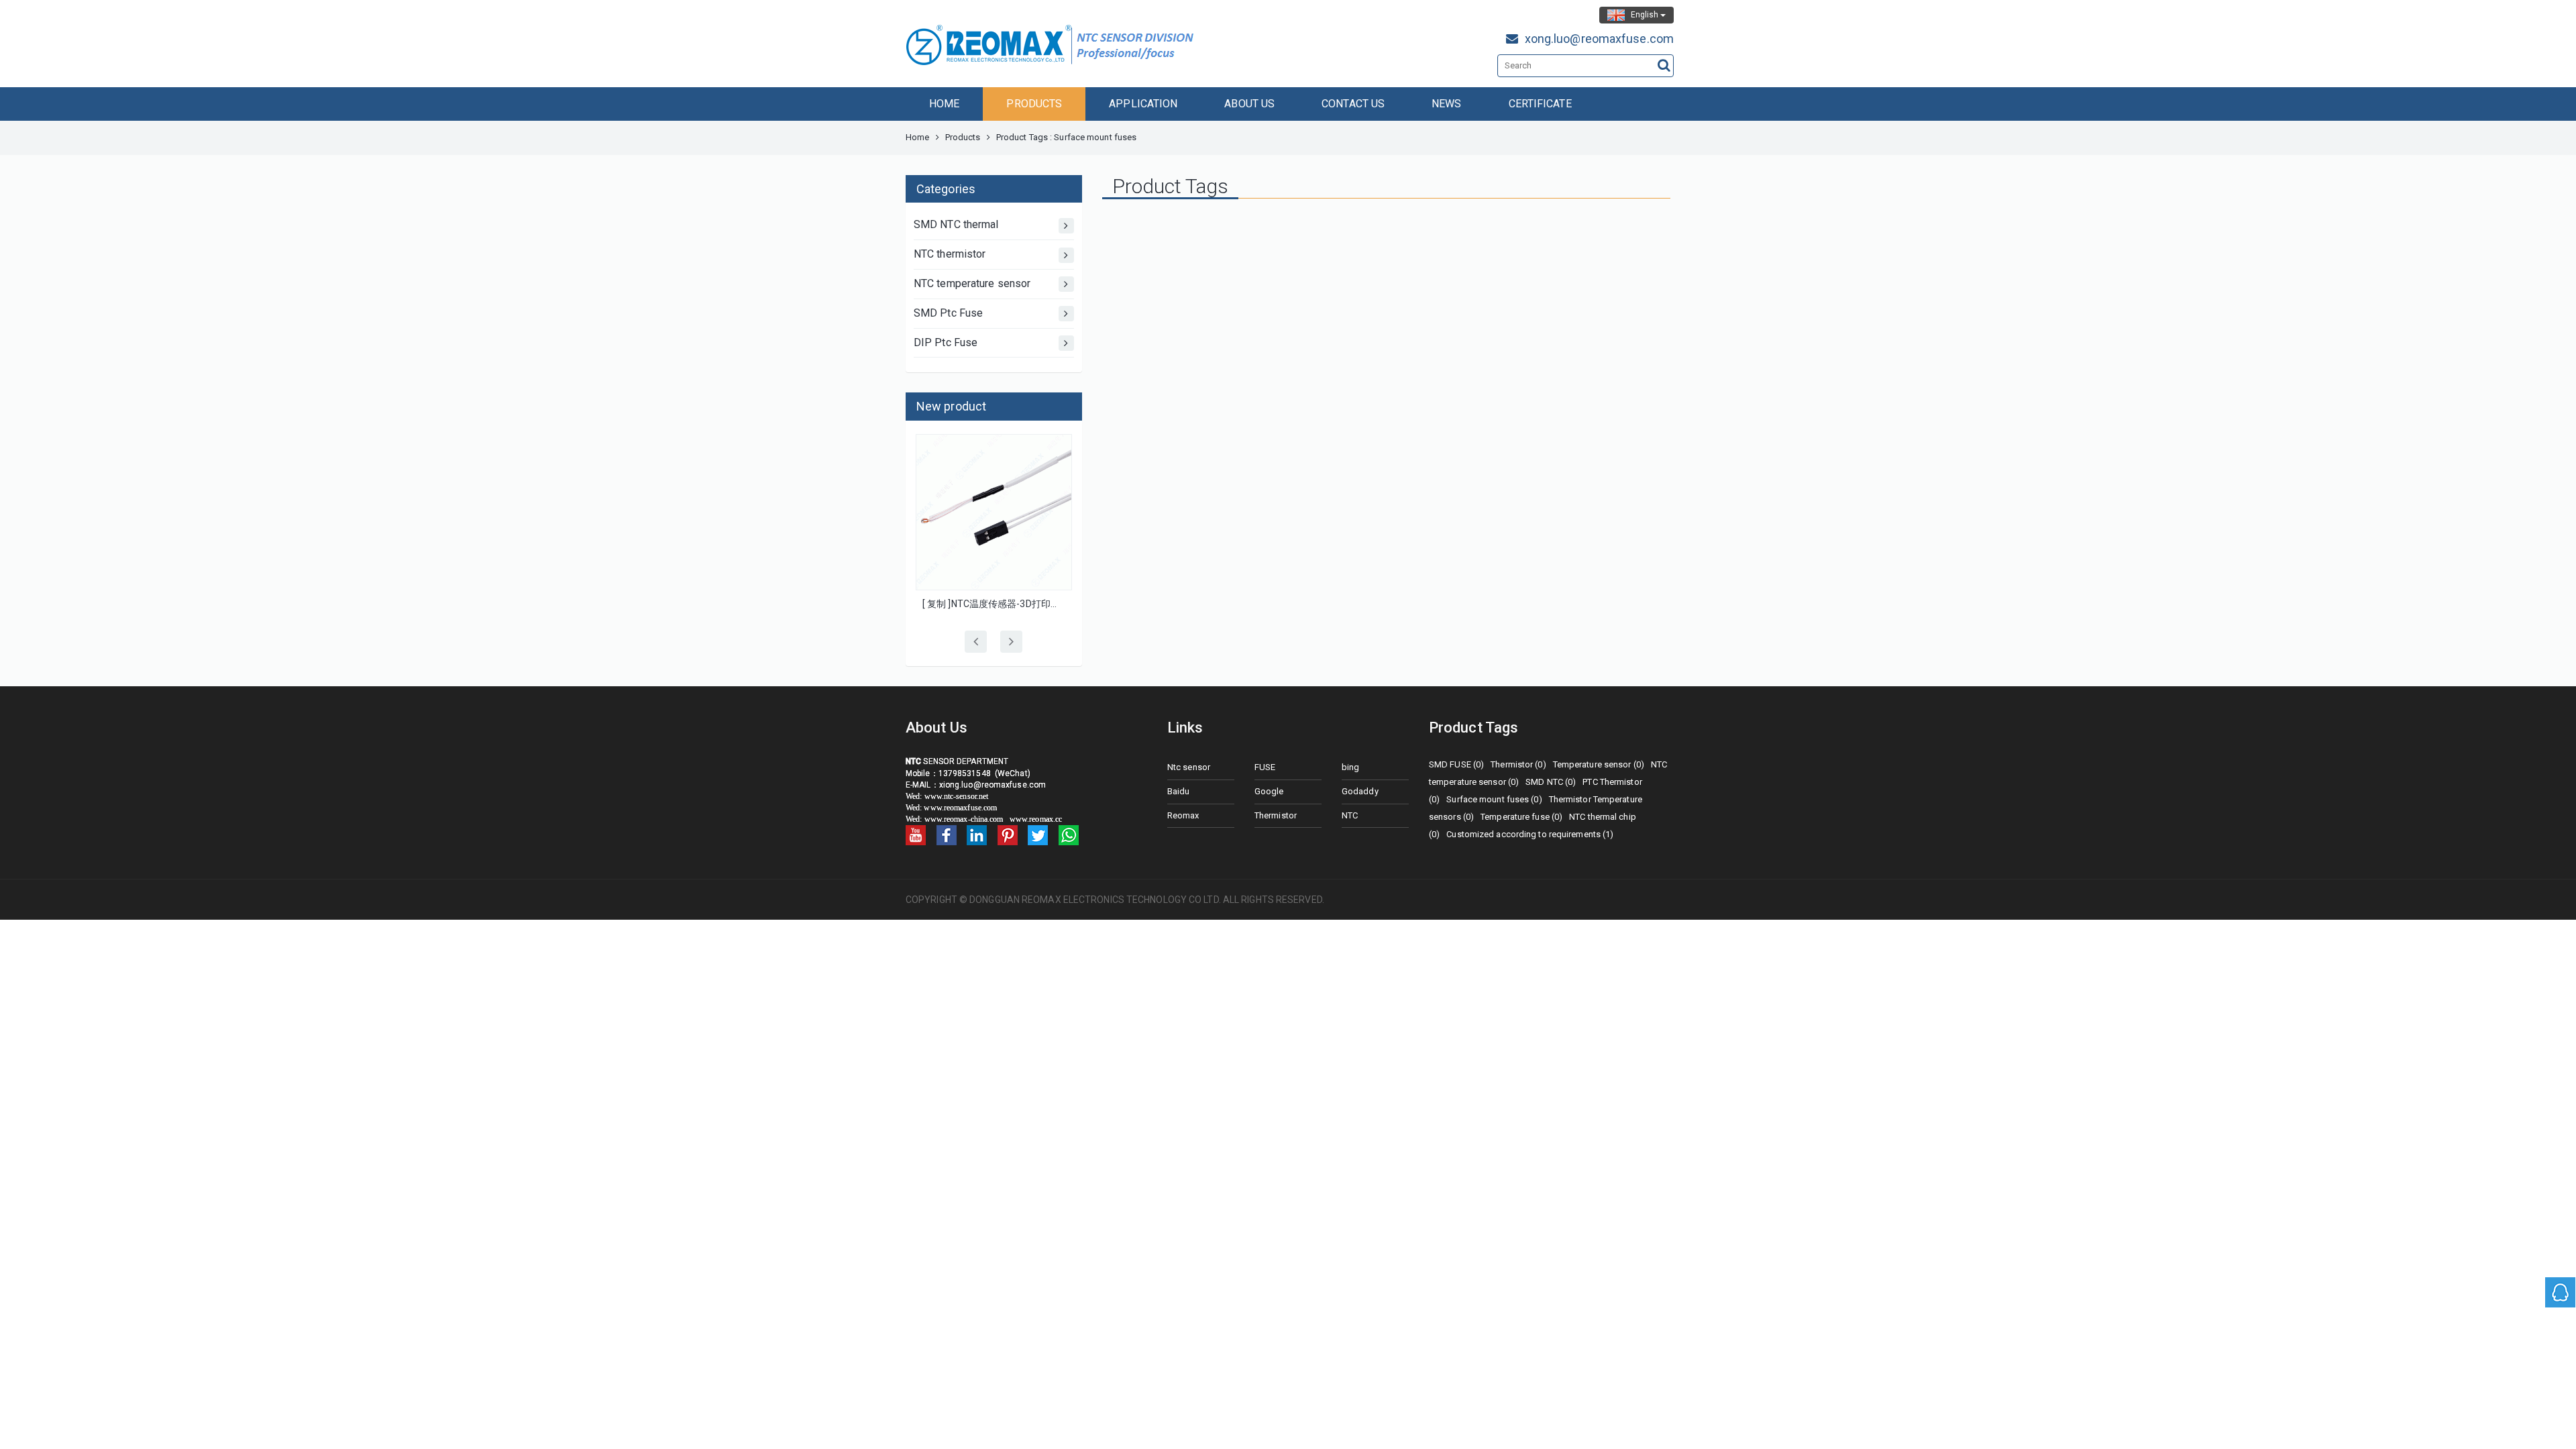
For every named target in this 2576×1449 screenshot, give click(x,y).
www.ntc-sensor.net (957, 796)
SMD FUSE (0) (1456, 764)
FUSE (1265, 767)
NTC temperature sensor (972, 283)
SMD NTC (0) (1551, 782)
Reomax (1183, 815)
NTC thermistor (950, 254)
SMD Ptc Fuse (948, 313)
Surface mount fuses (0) (1494, 799)
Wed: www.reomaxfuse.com (952, 808)
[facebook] (947, 835)
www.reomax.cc (1036, 819)
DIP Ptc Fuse (946, 342)
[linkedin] (977, 835)
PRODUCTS (1034, 104)
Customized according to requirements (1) (1530, 834)
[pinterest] (1008, 835)
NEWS (1446, 104)
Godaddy (1360, 791)
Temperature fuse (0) (1521, 817)
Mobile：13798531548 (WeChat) (968, 773)
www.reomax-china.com (965, 819)
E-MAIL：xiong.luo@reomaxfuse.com (978, 785)
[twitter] (1038, 835)
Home (917, 137)
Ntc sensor (1189, 767)
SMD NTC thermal (956, 224)
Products (963, 137)
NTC (1350, 815)
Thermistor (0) (1518, 764)
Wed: (915, 796)
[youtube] (916, 835)
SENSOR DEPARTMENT (957, 761)
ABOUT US (1249, 104)
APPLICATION (1143, 104)
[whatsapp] (1069, 835)
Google (1269, 791)
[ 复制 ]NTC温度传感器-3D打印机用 (996, 604)
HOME (944, 104)
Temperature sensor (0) (1599, 764)
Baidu (1179, 791)
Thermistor (1276, 815)
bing (1350, 767)
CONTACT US (1353, 104)
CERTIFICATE (1540, 104)
